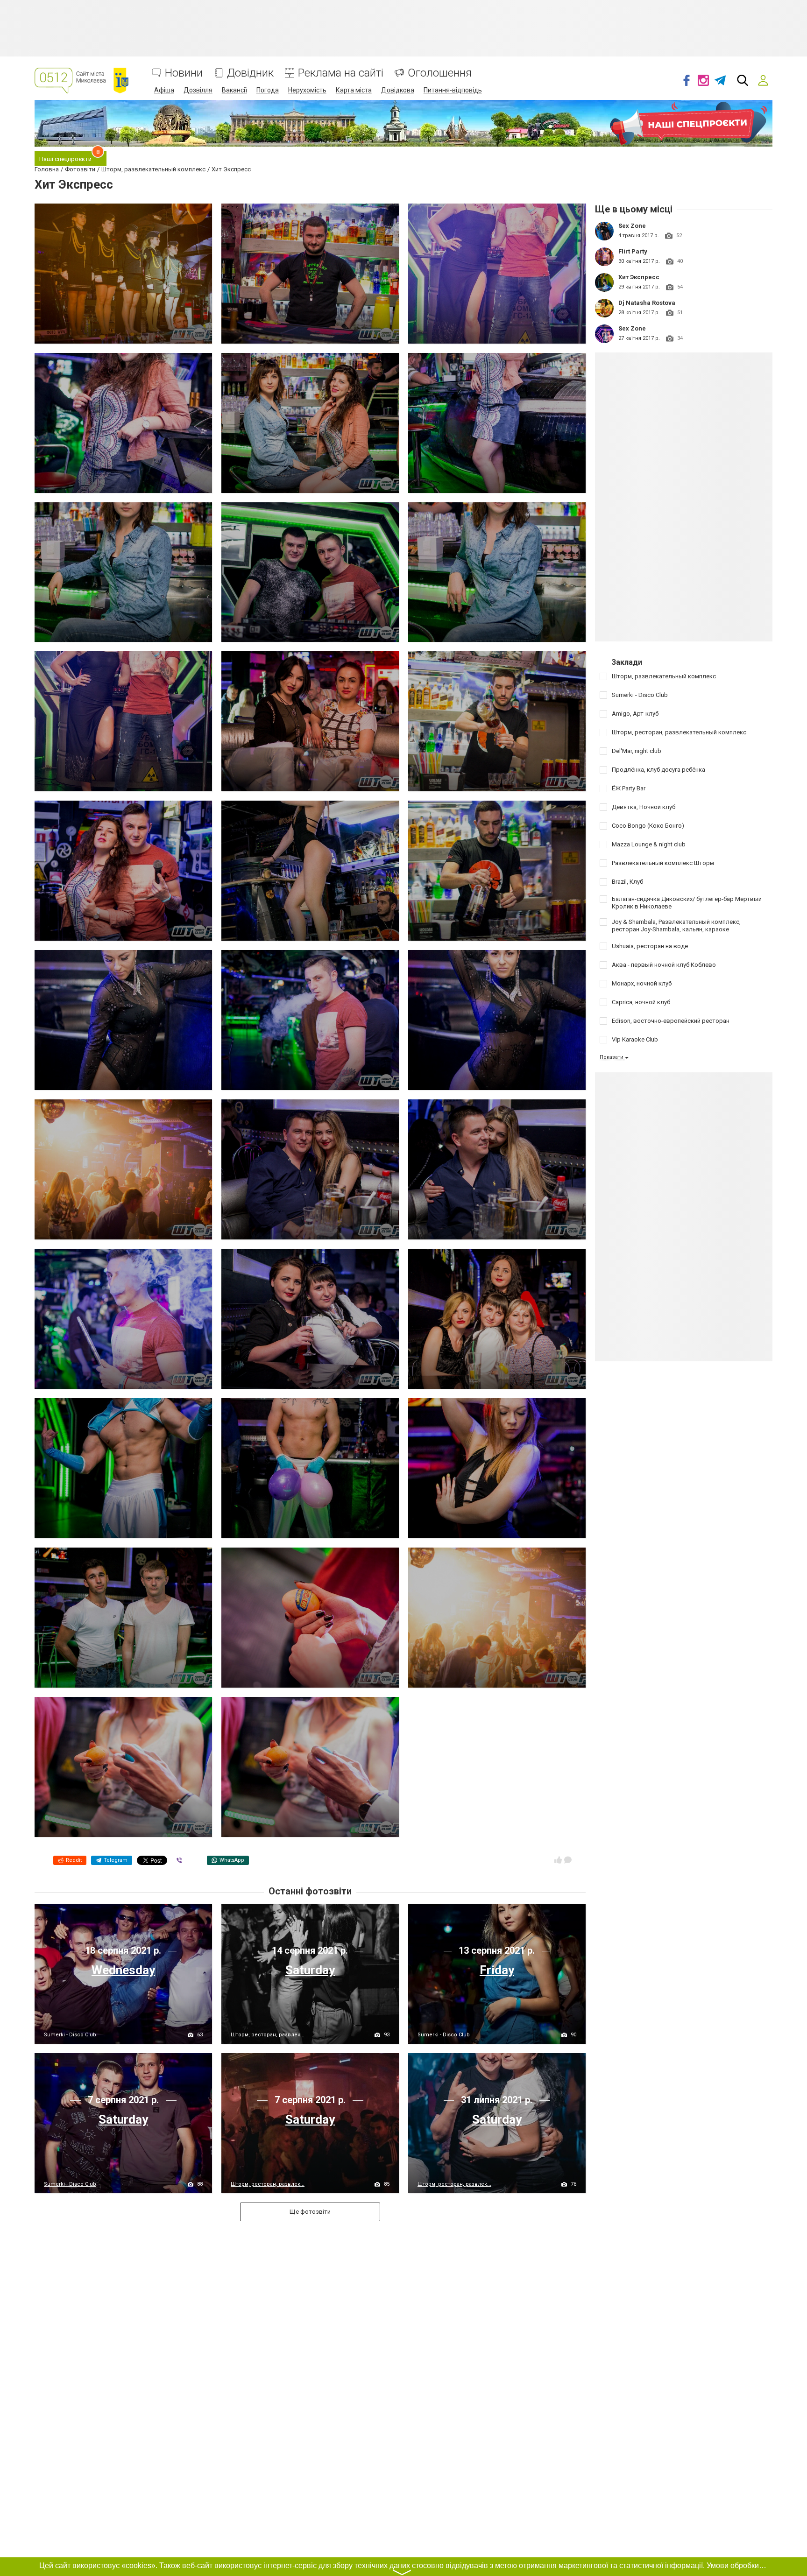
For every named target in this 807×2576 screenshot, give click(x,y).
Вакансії (234, 90)
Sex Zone (632, 226)
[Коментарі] (568, 1860)
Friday (497, 1970)
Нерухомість (307, 90)
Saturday (310, 1970)
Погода (268, 90)
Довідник (250, 73)
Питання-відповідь (453, 90)
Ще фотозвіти (310, 2212)
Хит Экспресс (639, 277)
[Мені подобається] (558, 1860)
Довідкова (398, 90)
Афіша (164, 90)
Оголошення (440, 73)
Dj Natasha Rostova (647, 303)
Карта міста (354, 90)
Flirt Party (633, 251)
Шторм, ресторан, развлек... (268, 2035)
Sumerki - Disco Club (70, 2035)
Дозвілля (198, 90)
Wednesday (123, 1970)
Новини (184, 73)
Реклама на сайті (341, 73)
